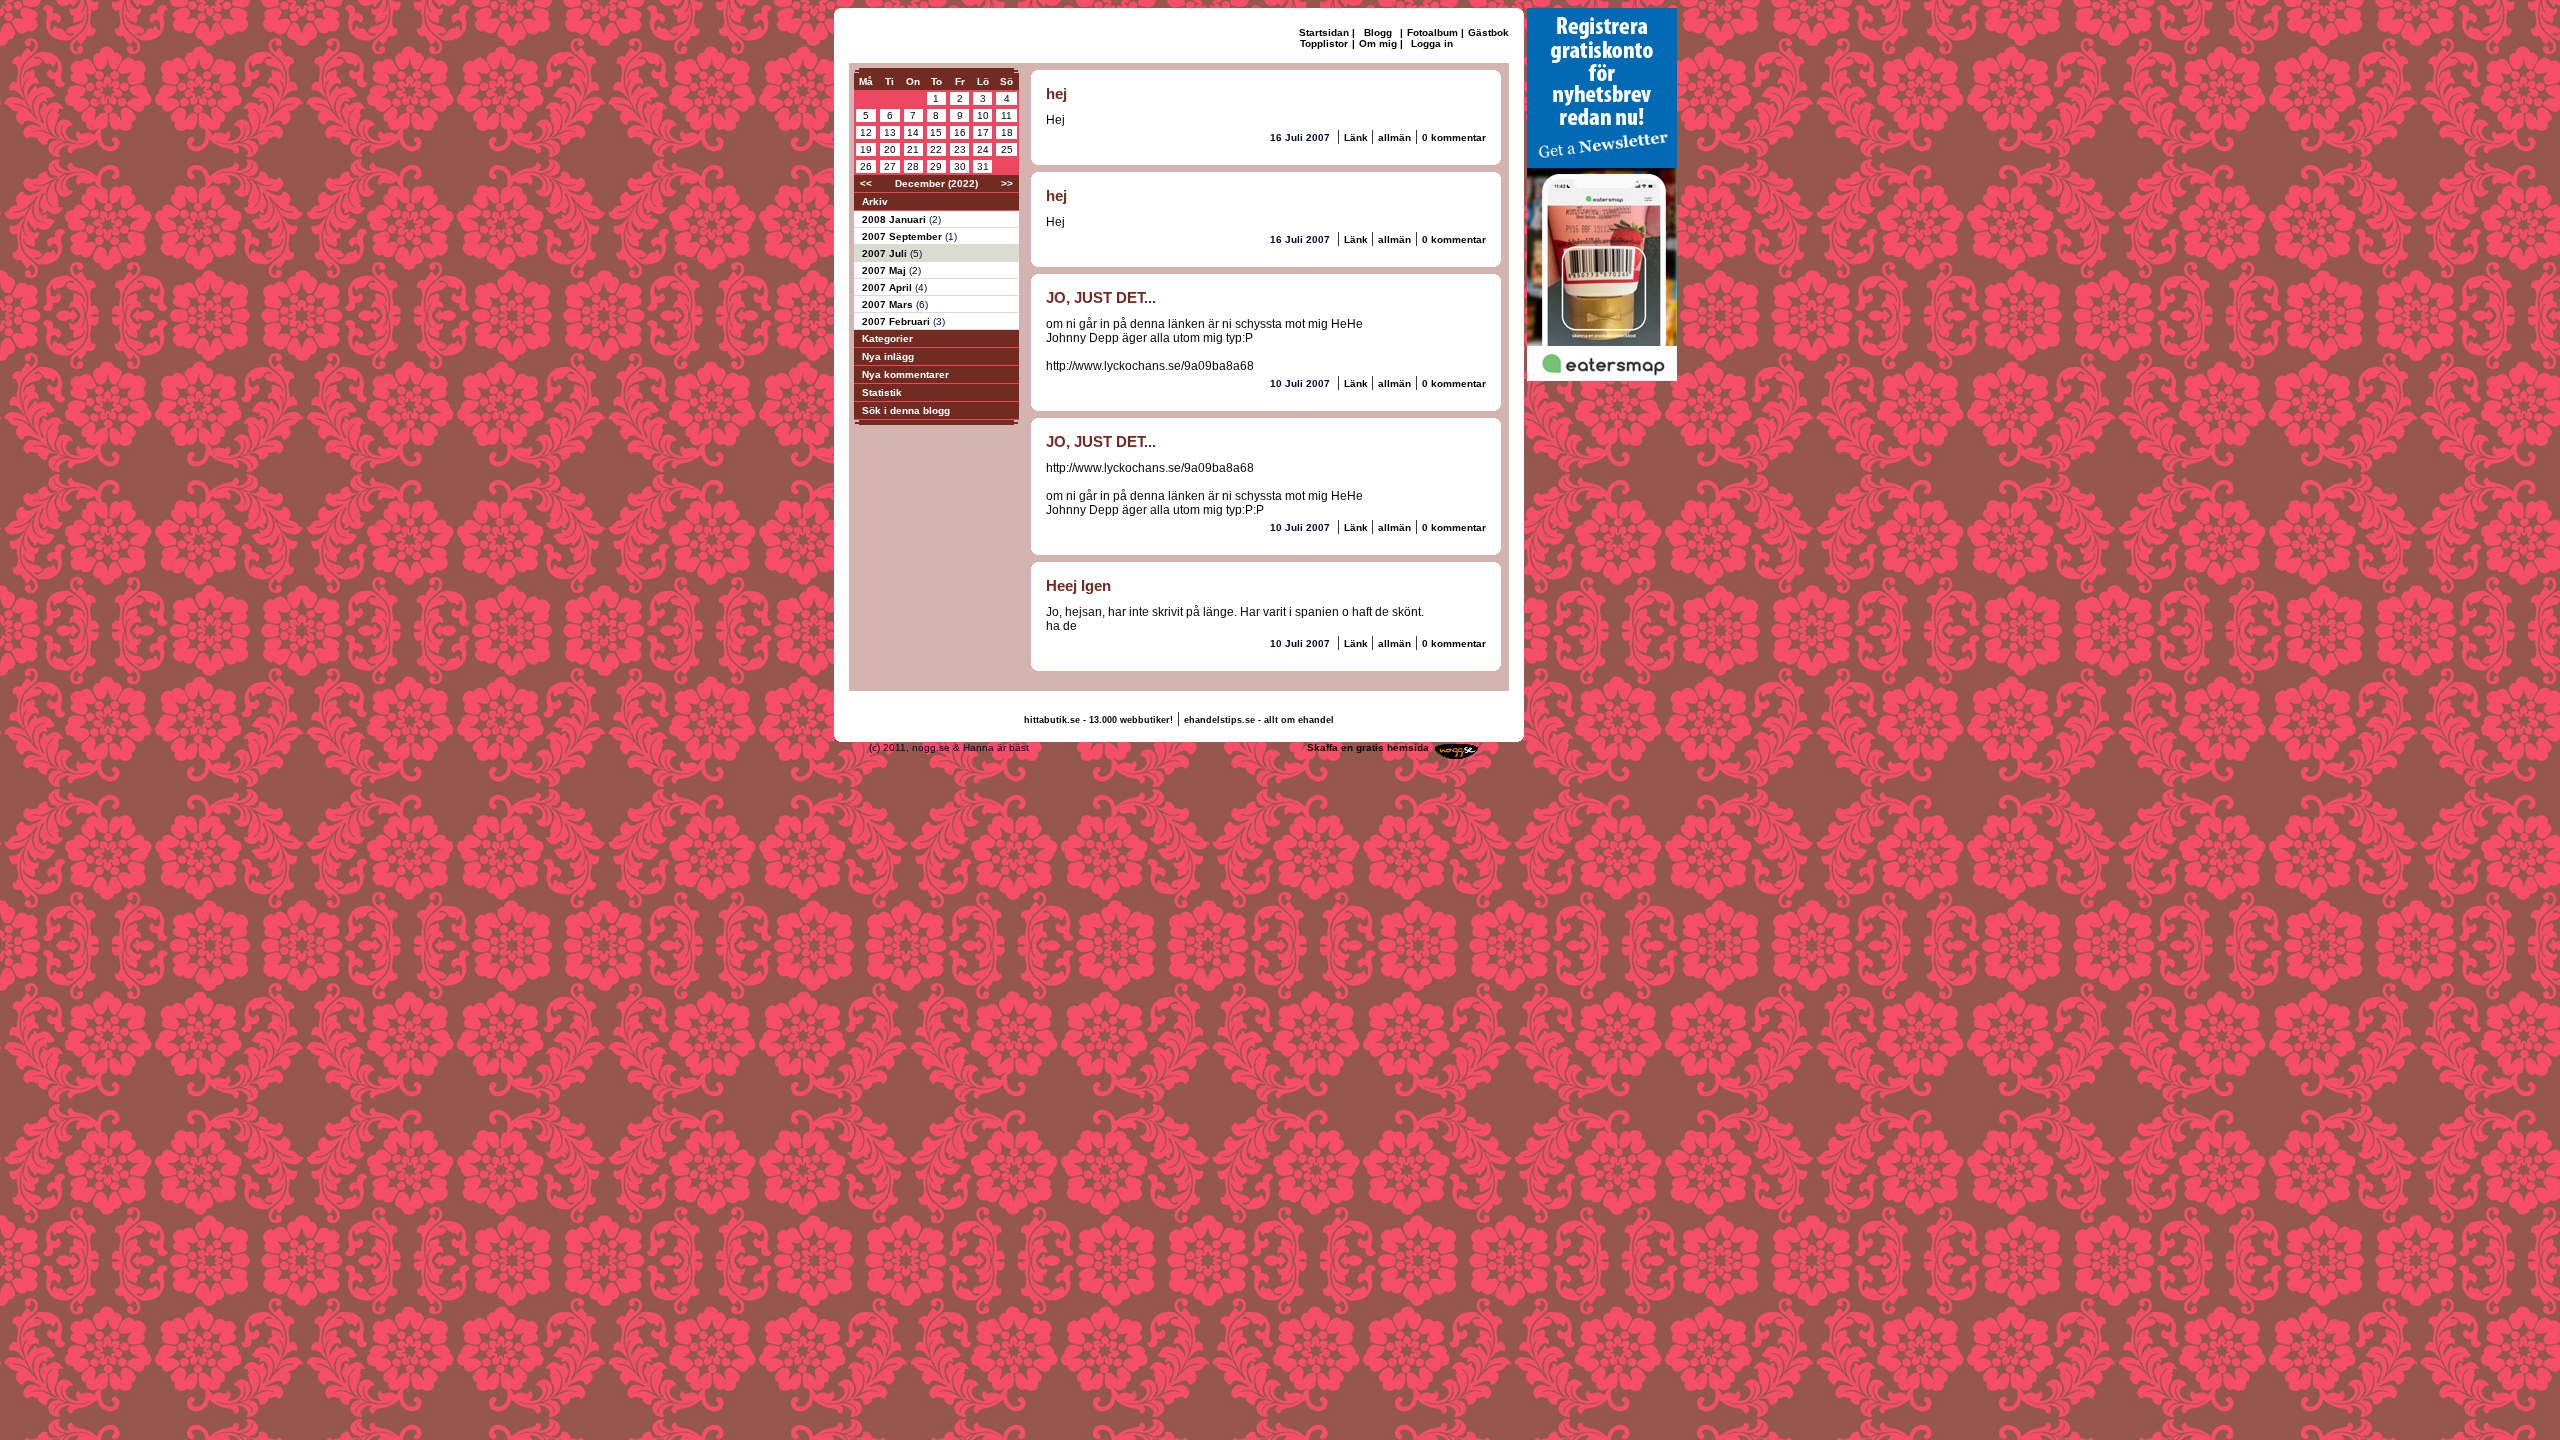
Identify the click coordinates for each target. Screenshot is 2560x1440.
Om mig (1378, 43)
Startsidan (1324, 32)
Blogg (1378, 32)
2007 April (888, 287)
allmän (1394, 137)
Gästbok (1488, 32)
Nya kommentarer (905, 374)
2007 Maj (885, 270)
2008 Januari (895, 219)
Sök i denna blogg (906, 410)
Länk (1357, 137)
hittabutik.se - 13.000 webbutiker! (1098, 720)
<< (866, 183)
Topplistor (1324, 43)
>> (1007, 183)
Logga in (1432, 43)
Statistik (882, 392)
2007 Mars (889, 304)
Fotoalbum (1432, 32)
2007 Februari (897, 321)
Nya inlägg (888, 356)
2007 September (903, 236)
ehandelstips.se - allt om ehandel (1259, 720)
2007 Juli (886, 253)
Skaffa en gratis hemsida (1368, 747)
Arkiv (875, 201)
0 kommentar (1454, 137)
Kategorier (887, 338)
